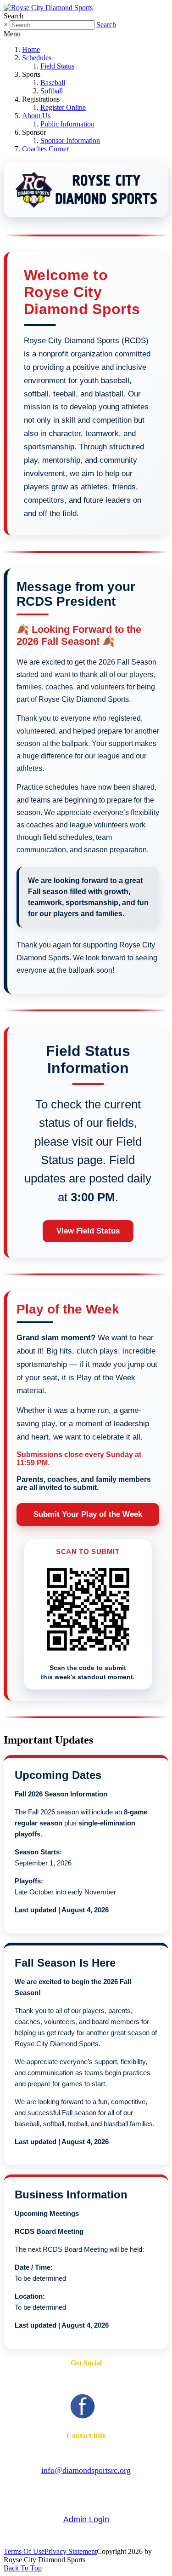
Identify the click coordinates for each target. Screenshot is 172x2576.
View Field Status (88, 1231)
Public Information (67, 124)
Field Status (57, 66)
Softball (52, 91)
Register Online (63, 107)
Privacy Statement (71, 2551)
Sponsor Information (70, 141)
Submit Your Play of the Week (88, 1514)
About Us (36, 116)
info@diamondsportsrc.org (86, 2470)
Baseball (53, 83)
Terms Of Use (24, 2551)
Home (31, 49)
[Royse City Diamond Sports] (48, 8)
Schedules (37, 58)
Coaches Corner (45, 149)
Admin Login (86, 2519)
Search (106, 25)
